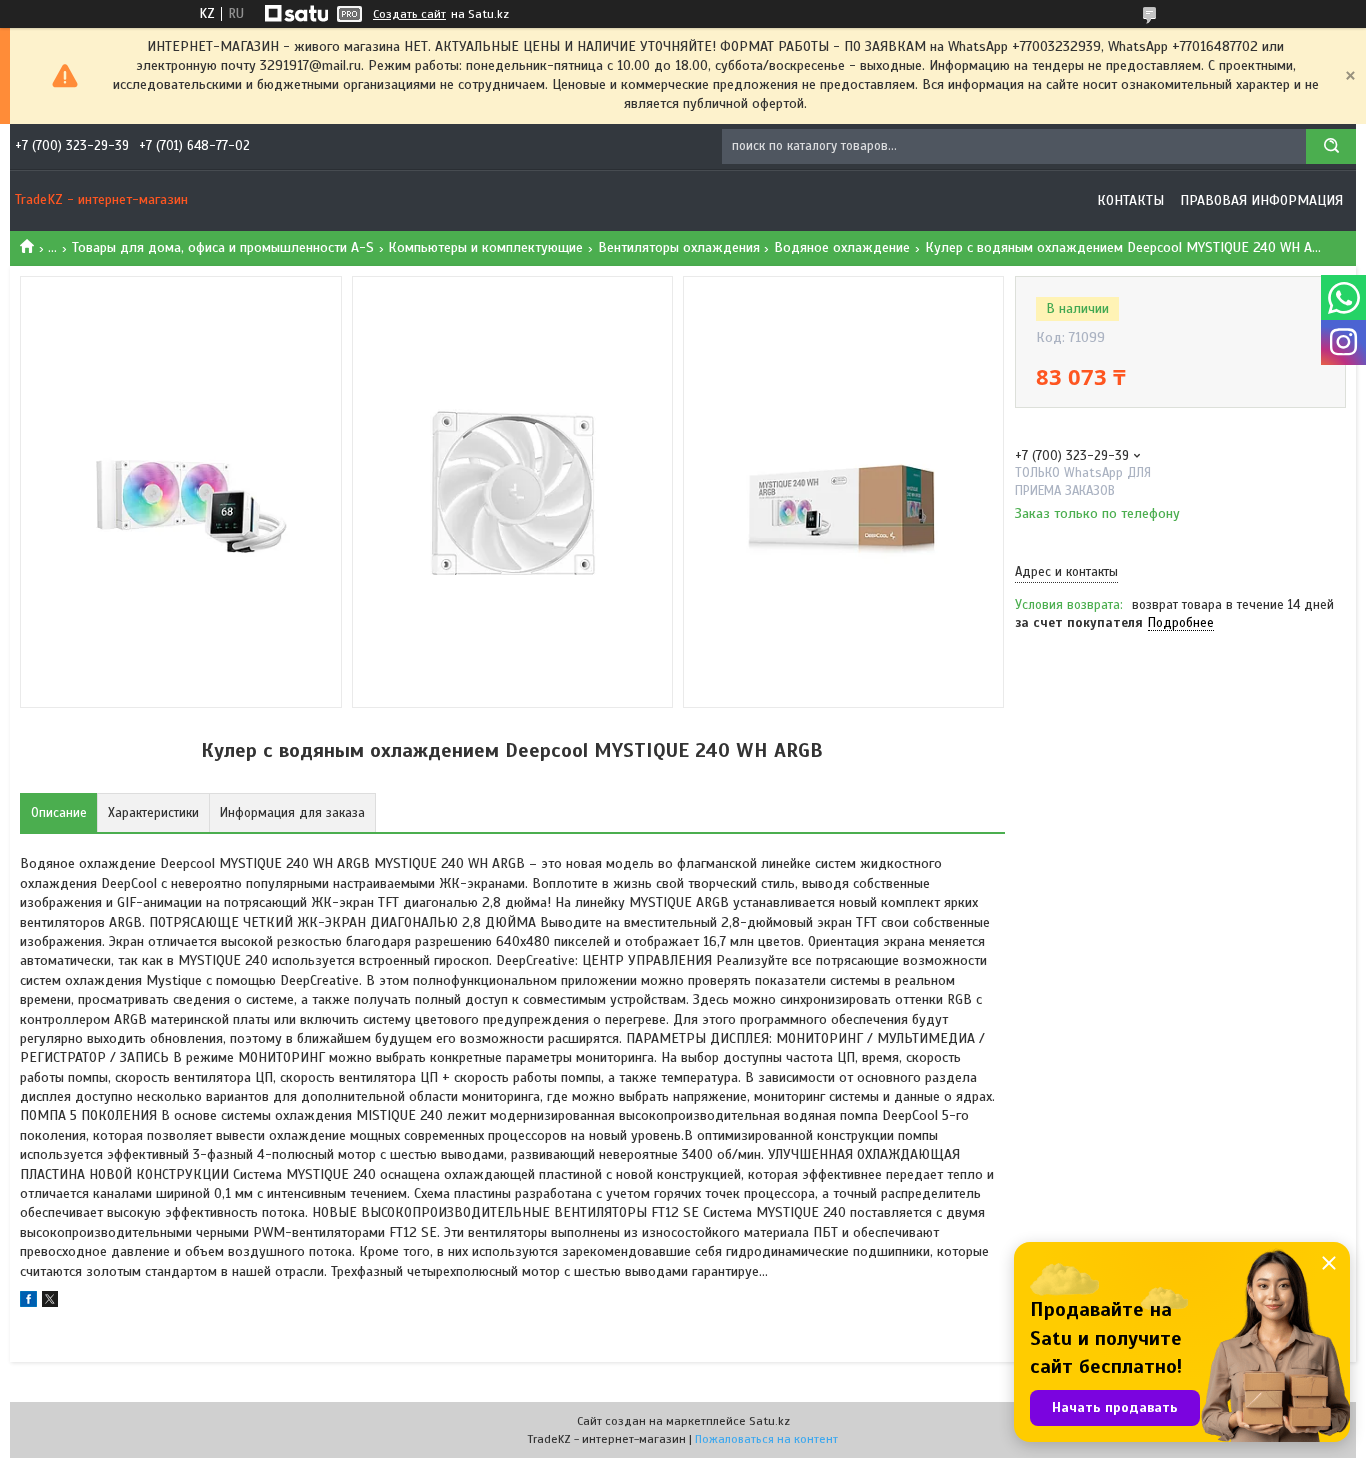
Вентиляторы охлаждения (679, 247)
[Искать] (1331, 146)
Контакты (1130, 200)
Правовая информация (1261, 200)
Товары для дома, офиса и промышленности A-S (223, 247)
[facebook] (28, 1302)
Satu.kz (769, 1421)
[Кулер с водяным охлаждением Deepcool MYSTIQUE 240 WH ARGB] (1086, 744)
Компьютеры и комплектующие (485, 247)
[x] (50, 1302)
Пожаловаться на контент (766, 1439)
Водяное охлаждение (842, 247)
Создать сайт (409, 14)
